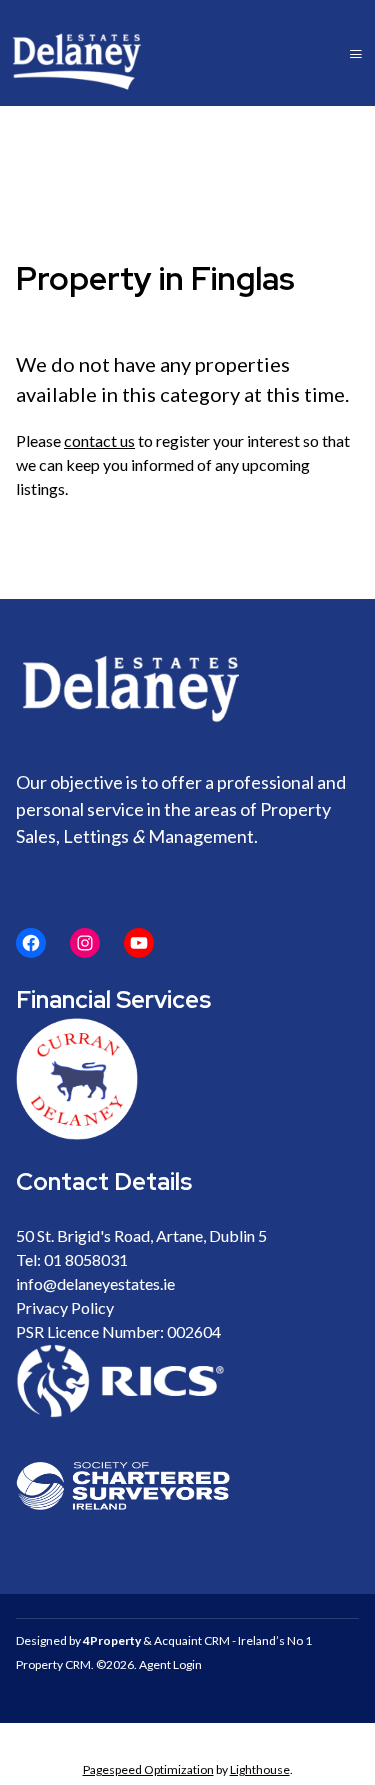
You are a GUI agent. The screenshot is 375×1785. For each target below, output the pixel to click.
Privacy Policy (65, 1307)
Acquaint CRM (192, 1640)
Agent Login (170, 1664)
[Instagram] (85, 943)
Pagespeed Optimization (148, 1769)
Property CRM (53, 1664)
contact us (99, 440)
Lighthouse (260, 1769)
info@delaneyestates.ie (95, 1283)
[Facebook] (31, 943)
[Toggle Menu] (356, 53)
